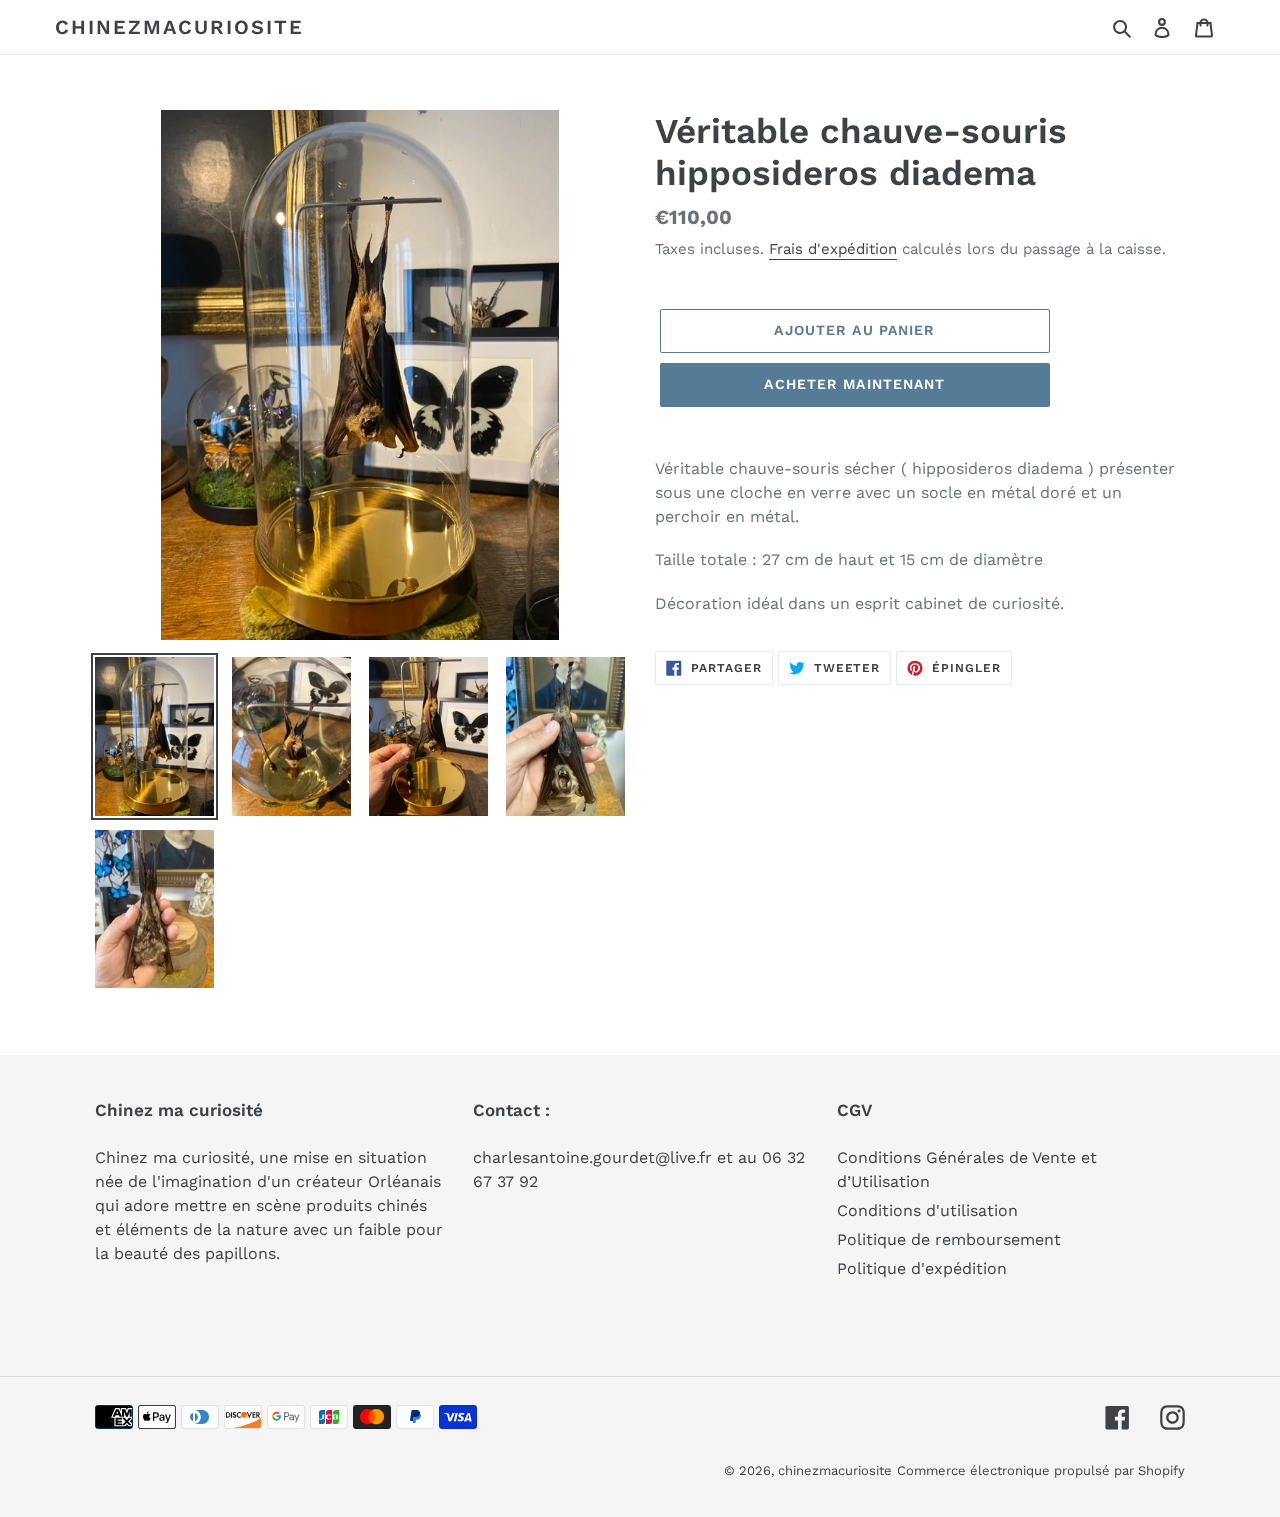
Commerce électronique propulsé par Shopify (1041, 1470)
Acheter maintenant (854, 384)
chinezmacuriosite (179, 27)
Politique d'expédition (922, 1268)
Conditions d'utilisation (927, 1210)
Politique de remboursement (949, 1239)
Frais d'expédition (833, 249)
